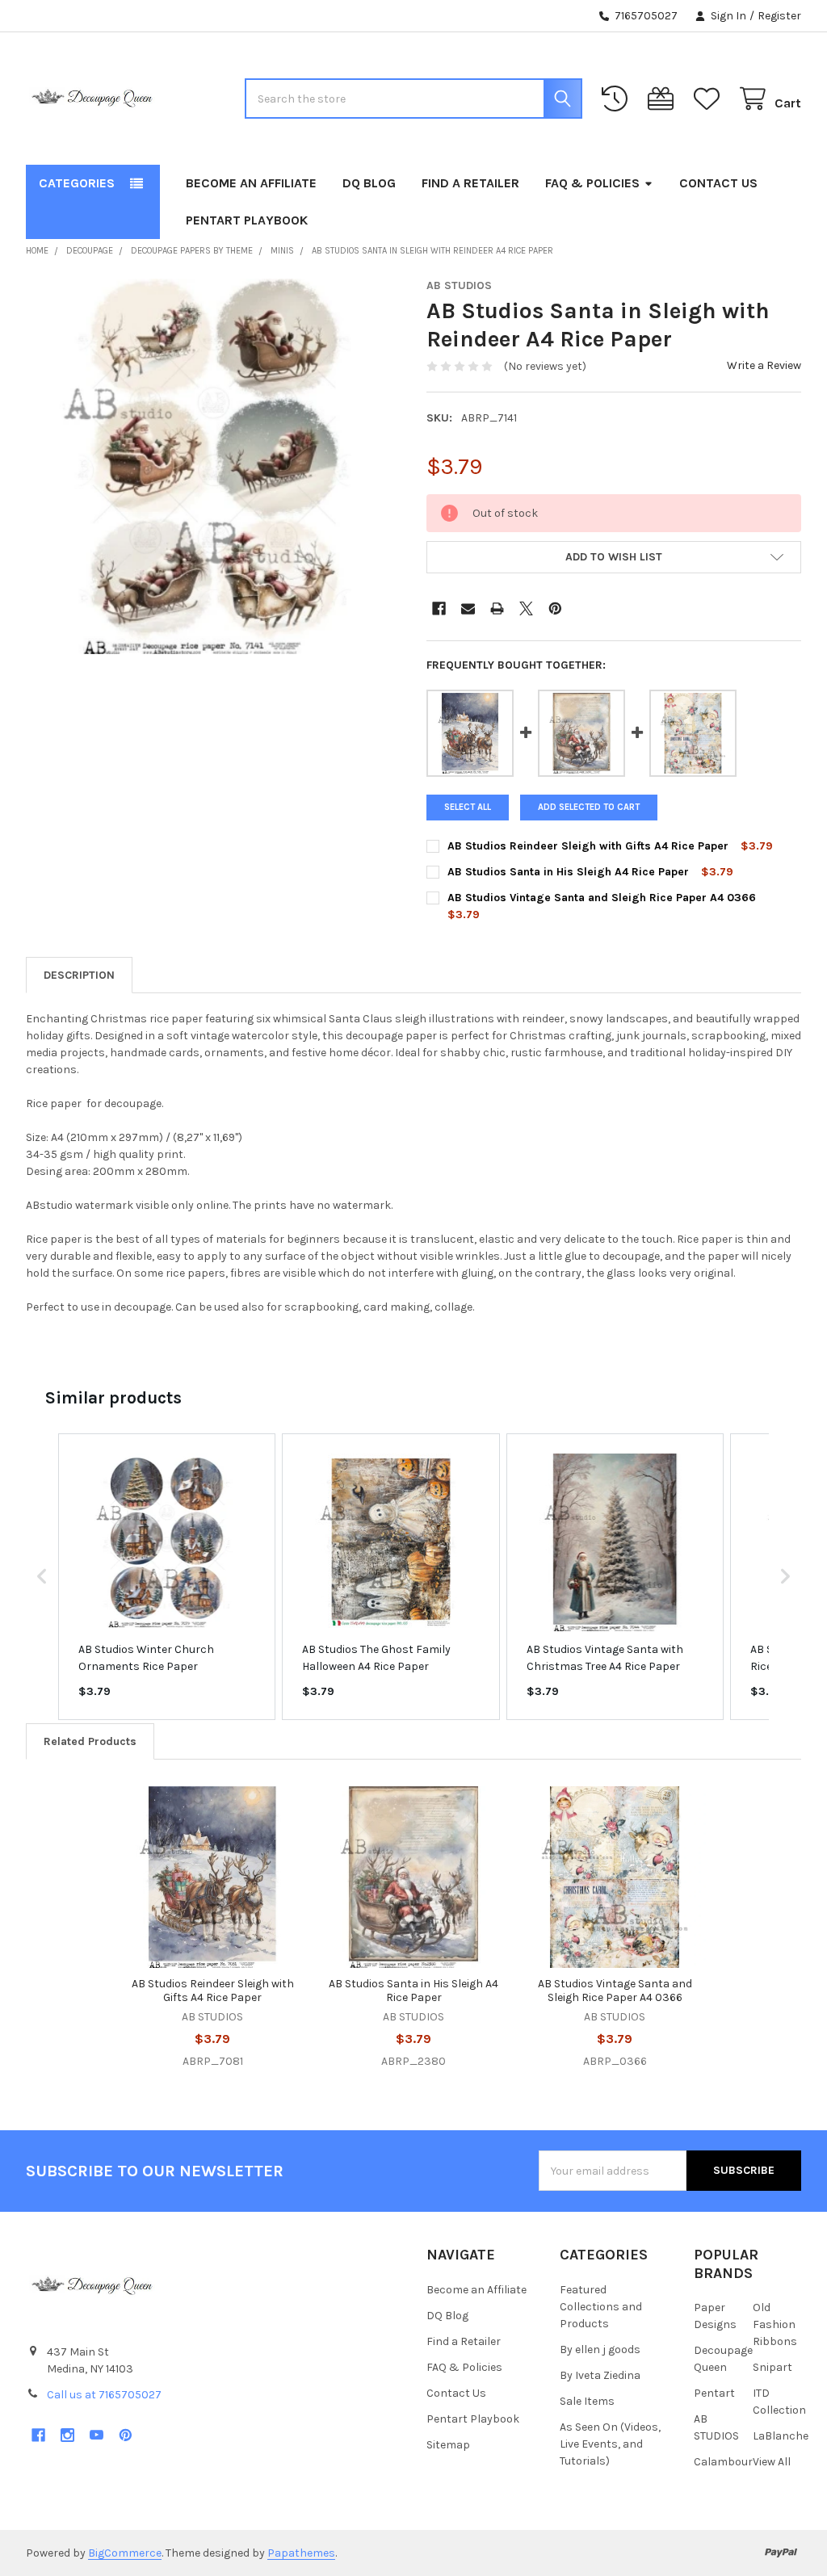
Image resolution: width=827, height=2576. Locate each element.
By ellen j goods (600, 2349)
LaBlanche (781, 2436)
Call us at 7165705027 (104, 2395)
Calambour (723, 2462)
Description (79, 975)
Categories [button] (77, 183)
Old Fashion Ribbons (775, 2324)
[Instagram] (67, 2435)
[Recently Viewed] (618, 99)
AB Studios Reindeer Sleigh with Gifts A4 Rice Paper (588, 846)
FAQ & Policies (592, 183)
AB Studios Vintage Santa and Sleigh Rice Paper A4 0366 (602, 898)
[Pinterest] (555, 608)
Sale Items (587, 2401)
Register (779, 16)
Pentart (714, 2393)
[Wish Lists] (710, 99)
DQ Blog (369, 183)
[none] (214, 466)
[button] (614, 557)
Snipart (772, 2367)
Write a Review (764, 365)
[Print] (497, 608)
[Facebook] (439, 608)
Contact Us (718, 183)
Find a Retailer (470, 183)
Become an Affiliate (251, 183)
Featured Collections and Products (601, 2307)
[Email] (468, 608)
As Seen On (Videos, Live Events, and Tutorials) (610, 2444)
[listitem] (167, 1576)
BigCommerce (125, 2553)
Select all (468, 807)
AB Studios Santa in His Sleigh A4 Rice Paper (568, 872)
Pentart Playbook (247, 220)
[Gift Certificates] (664, 99)
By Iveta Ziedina (600, 2375)
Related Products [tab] (90, 1741)
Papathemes (301, 2553)
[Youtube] (97, 2435)
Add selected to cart (589, 807)
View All (772, 2462)
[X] (526, 608)
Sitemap (448, 2445)
